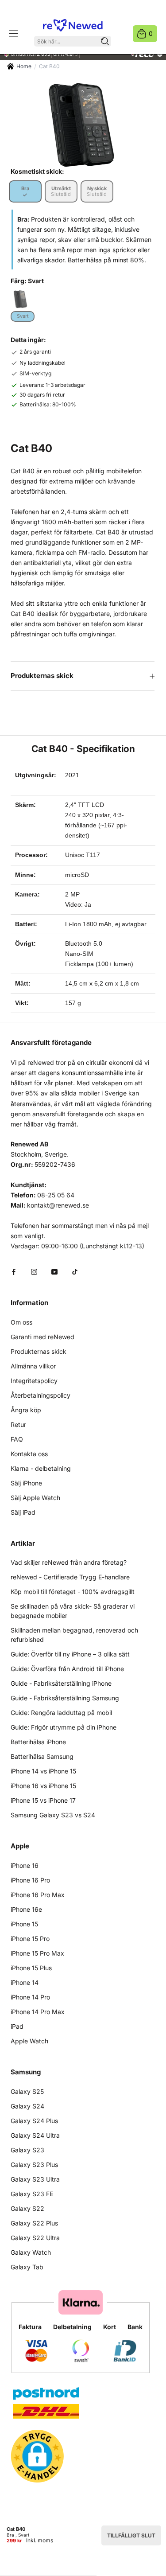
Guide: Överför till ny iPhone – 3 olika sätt (70, 1654)
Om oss (21, 1322)
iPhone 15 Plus (31, 1968)
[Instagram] (34, 1271)
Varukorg (151, 33)
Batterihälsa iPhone (38, 1742)
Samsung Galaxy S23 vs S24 (53, 1815)
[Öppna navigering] (13, 34)
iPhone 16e (26, 1909)
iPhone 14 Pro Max (38, 2012)
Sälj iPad (23, 1512)
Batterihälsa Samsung (42, 1756)
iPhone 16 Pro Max (38, 1895)
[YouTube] (54, 1271)
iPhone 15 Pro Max (37, 1953)
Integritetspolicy (34, 1381)
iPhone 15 (24, 1924)
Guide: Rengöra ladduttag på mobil (61, 1713)
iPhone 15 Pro (30, 1939)
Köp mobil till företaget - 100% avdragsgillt (73, 1592)
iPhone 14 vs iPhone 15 (43, 1771)
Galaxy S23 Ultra (35, 2179)
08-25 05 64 (56, 1195)
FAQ (17, 1439)
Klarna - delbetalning (41, 1468)
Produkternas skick (42, 676)
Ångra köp (26, 1410)
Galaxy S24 (27, 2106)
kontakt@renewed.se (58, 1205)
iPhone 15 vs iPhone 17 (43, 1800)
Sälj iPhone (26, 1483)
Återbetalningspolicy (41, 1395)
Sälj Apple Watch (35, 1498)
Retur (18, 1424)
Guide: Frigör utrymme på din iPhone (64, 1727)
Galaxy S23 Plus (34, 2165)
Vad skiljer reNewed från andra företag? (69, 1562)
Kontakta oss (29, 1454)
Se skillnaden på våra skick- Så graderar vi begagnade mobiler (73, 1611)
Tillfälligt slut (131, 2535)
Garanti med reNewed (42, 1337)
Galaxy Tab (27, 2267)
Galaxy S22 (27, 2208)
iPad (17, 2026)
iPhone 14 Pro (30, 1997)
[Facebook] (14, 1271)
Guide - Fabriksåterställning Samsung (65, 1698)
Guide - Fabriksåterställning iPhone (61, 1683)
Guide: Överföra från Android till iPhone (67, 1669)
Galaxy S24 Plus (34, 2121)
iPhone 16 (25, 1865)
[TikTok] (75, 1271)
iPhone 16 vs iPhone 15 (43, 1786)
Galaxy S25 (27, 2091)
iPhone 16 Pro (30, 1880)
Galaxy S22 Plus (34, 2223)
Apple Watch (29, 2041)
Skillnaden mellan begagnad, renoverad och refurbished (74, 1635)
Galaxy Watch (31, 2252)
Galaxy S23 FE (32, 2194)
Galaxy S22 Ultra (35, 2238)
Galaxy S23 (27, 2150)
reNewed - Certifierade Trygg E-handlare (70, 1577)
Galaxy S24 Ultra (35, 2135)
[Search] (105, 41)
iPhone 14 (25, 1982)
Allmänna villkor (33, 1366)
